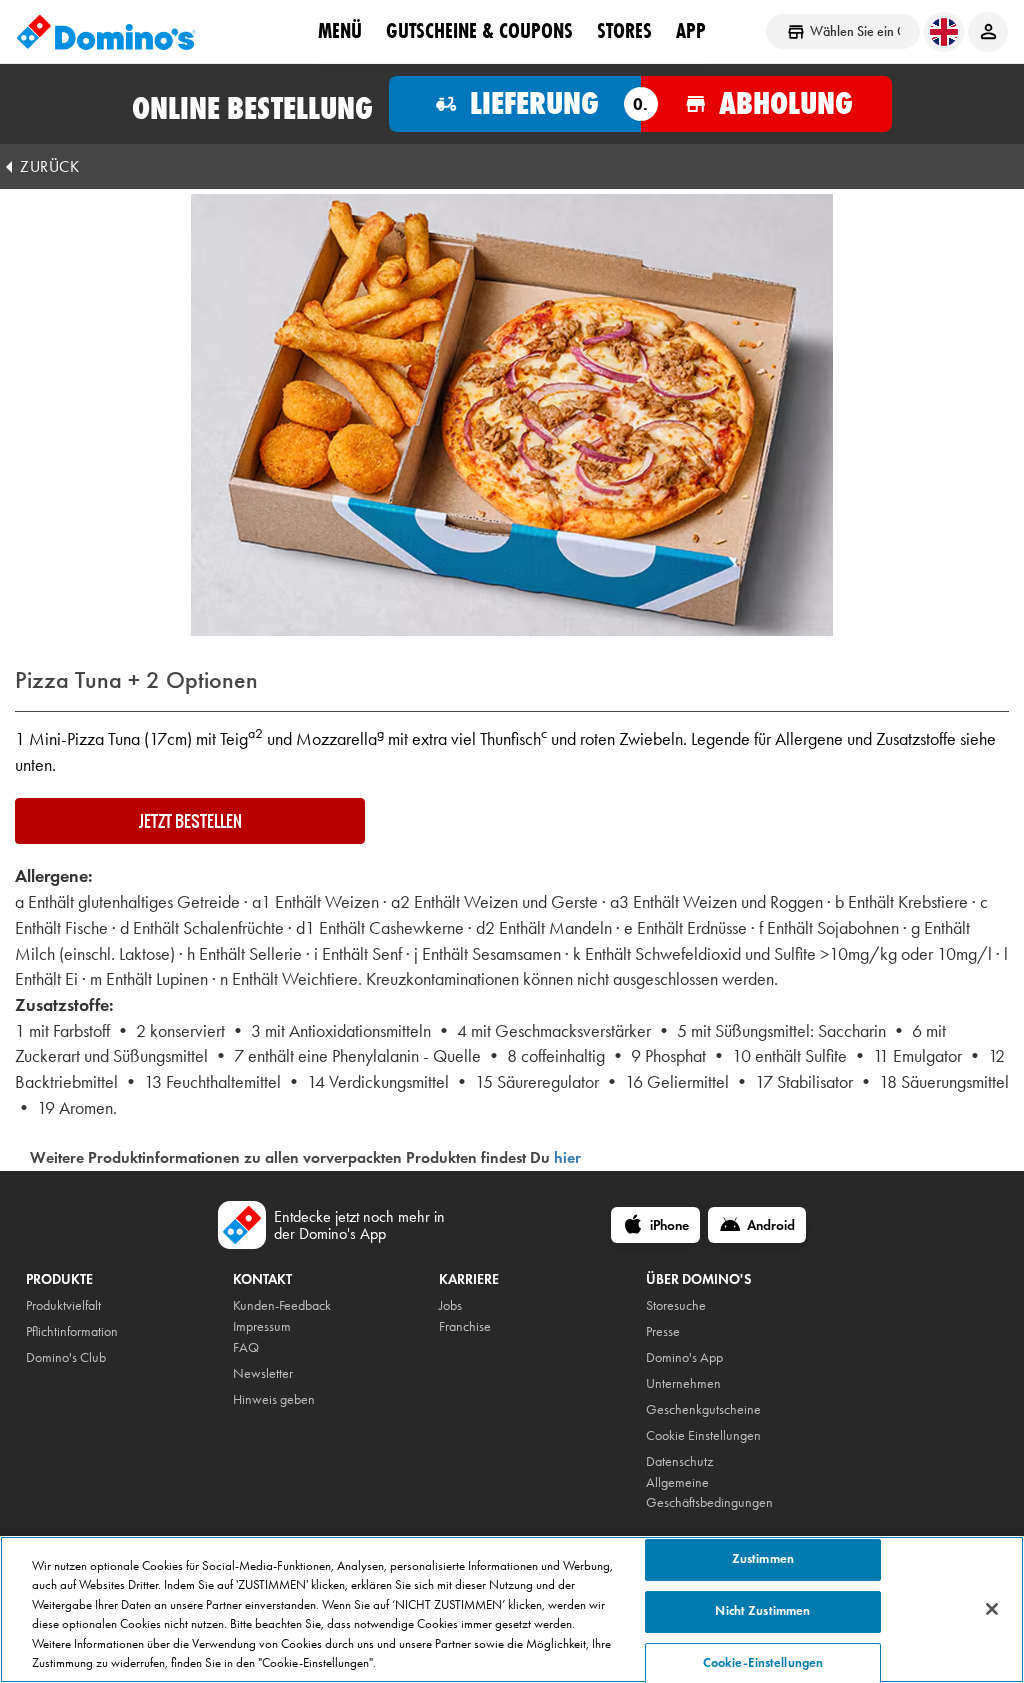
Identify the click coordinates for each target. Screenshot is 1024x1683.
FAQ (246, 1347)
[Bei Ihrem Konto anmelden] (988, 32)
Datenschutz (679, 1461)
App (691, 31)
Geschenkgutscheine (703, 1409)
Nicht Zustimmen (762, 1611)
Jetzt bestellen (190, 821)
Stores (624, 31)
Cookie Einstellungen (703, 1435)
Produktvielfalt (63, 1305)
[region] (512, 1609)
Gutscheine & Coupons (479, 31)
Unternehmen (683, 1383)
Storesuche (676, 1305)
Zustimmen (763, 1560)
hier (567, 1157)
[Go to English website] (944, 32)
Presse (663, 1331)
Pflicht (41, 1331)
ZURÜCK (49, 166)
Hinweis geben (274, 1399)
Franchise (465, 1326)
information (87, 1331)
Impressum (262, 1326)
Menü (340, 31)
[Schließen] (992, 1609)
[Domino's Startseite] (106, 32)
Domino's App (684, 1357)
